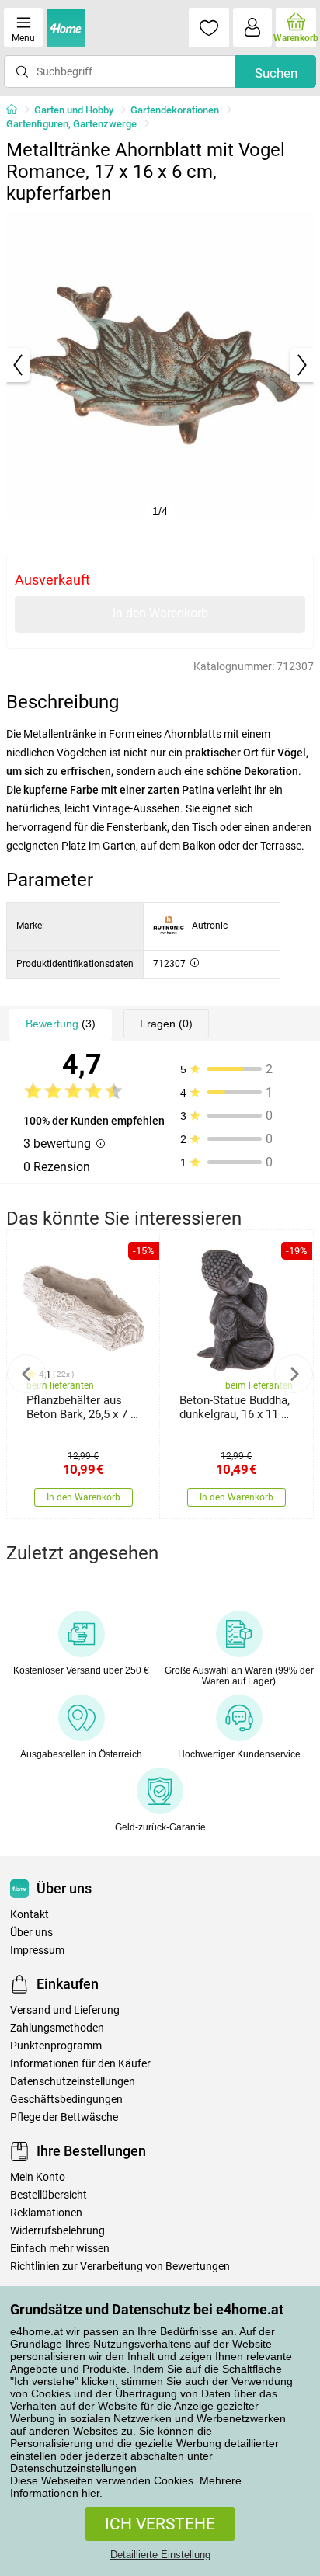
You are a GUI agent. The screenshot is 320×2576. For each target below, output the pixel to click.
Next (294, 1374)
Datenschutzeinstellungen (73, 2468)
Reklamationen (46, 2213)
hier (90, 2493)
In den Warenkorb (160, 613)
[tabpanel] (160, 365)
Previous (26, 1374)
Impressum (37, 1950)
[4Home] (17, 110)
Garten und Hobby (74, 110)
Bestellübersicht (49, 2195)
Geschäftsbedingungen (66, 2100)
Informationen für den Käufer (80, 2064)
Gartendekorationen (175, 110)
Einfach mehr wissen (60, 2249)
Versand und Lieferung (65, 2010)
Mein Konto (38, 2177)
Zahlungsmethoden (57, 2028)
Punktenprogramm (56, 2046)
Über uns (31, 1933)
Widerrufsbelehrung (57, 2231)
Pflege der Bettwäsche (64, 2117)
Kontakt (30, 1915)
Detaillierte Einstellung (160, 2555)
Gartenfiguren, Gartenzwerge (71, 124)
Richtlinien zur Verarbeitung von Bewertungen (120, 2267)
